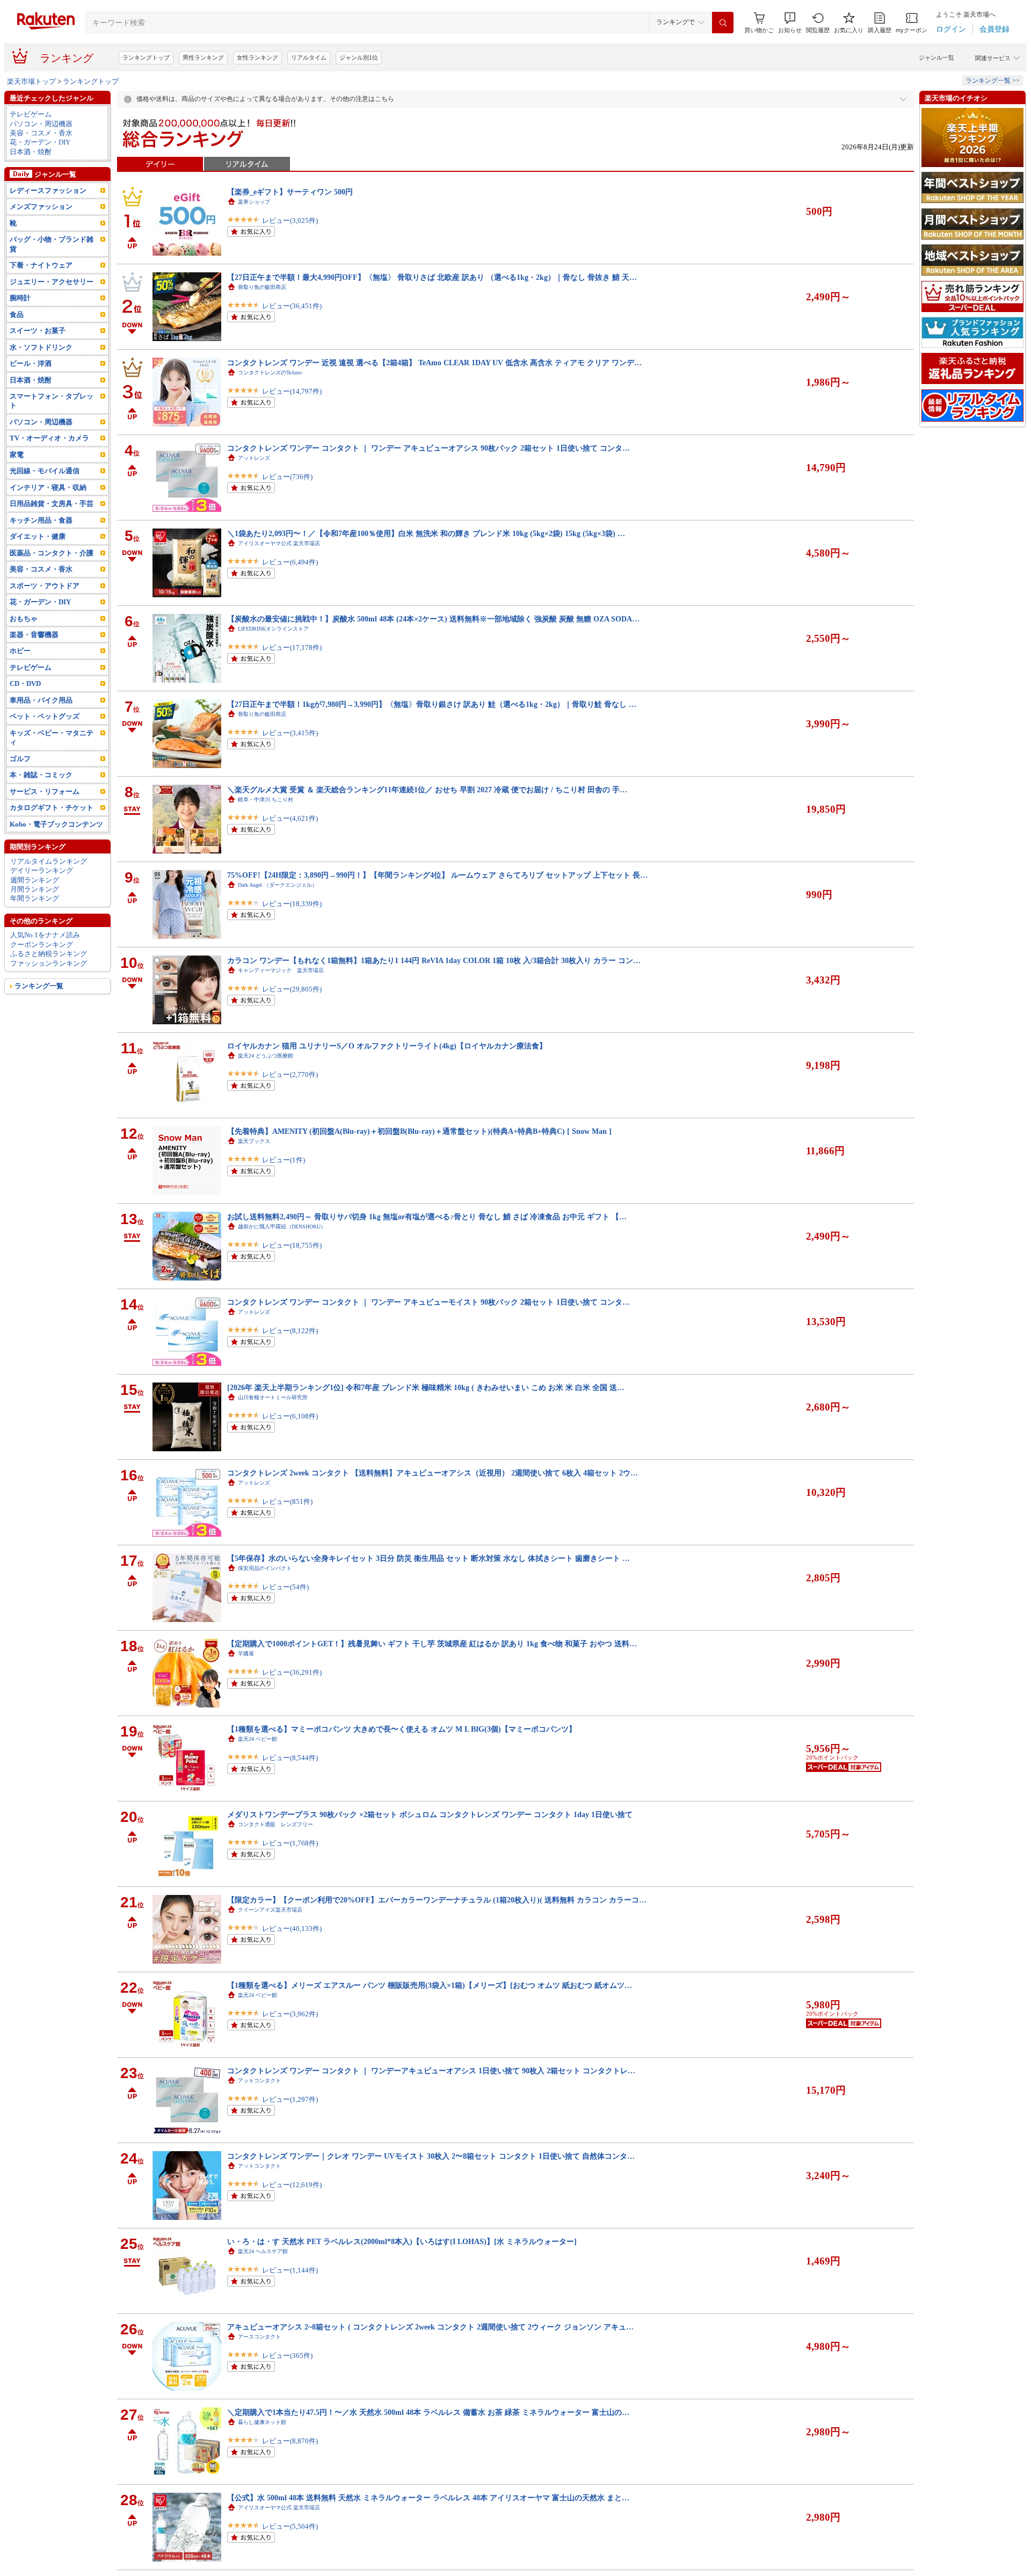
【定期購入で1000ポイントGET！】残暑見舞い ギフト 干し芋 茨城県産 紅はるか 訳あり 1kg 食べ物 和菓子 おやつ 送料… (432, 1644)
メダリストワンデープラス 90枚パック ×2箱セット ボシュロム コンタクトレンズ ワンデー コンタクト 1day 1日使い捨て (430, 1814)
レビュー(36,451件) (292, 306)
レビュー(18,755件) (292, 1245)
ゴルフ (20, 759)
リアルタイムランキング (49, 861)
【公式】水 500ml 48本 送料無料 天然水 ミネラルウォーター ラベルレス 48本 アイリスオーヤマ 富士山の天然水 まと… (428, 2498)
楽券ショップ (254, 202)
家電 (17, 455)
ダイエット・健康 (38, 536)
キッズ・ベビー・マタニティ (52, 737)
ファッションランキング (49, 963)
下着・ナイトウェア (41, 265)
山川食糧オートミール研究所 (273, 1397)
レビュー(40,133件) (292, 1929)
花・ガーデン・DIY (40, 142)
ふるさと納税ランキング (49, 954)
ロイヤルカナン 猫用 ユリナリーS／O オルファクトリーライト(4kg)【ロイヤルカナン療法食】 (387, 1046)
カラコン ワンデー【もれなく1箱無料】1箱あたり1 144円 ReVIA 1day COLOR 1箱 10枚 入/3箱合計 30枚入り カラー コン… (434, 960)
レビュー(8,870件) (290, 2441)
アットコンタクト (259, 2081)
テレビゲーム (31, 114)
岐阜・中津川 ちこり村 (266, 799)
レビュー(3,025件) (290, 220)
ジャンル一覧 (936, 57)
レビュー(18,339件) (292, 904)
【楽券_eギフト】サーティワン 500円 (290, 192)
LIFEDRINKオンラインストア (273, 629)
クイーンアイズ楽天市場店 (270, 1910)
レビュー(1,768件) (290, 1843)
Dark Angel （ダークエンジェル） (278, 885)
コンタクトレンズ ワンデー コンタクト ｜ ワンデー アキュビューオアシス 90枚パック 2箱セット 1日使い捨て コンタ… (429, 448)
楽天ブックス (254, 1141)
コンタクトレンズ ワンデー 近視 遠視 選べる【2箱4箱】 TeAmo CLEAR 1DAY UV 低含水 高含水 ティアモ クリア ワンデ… (434, 363)
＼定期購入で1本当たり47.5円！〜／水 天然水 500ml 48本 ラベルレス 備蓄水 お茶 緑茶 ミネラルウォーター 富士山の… (428, 2412)
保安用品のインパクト (265, 1568)
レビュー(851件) (287, 1502)
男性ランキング (203, 57)
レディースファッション (48, 190)
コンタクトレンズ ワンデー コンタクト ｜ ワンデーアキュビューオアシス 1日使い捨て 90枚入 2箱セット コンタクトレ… (431, 2071)
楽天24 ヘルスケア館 (263, 2251)
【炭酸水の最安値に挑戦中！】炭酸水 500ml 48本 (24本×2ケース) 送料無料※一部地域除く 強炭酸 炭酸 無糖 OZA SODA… (433, 619)
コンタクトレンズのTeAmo (270, 372)
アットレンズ (254, 458)
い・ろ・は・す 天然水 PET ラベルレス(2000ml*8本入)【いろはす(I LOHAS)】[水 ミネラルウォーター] (402, 2241)
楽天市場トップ (31, 81)
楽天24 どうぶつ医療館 (266, 1056)
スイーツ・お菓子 (38, 331)
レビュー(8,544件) (290, 1758)
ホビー (20, 651)
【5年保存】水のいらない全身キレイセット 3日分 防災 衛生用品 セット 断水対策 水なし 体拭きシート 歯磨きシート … (429, 1558)
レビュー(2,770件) (290, 1074)
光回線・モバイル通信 (45, 471)
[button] (790, 23)
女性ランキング (257, 57)
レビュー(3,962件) (290, 2014)
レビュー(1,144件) (290, 2270)
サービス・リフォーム (45, 791)
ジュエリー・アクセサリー (52, 282)
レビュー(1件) (284, 1160)
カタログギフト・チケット (52, 808)
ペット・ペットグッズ (45, 716)
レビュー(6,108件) (290, 1416)
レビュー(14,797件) (292, 391)
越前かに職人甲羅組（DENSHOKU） (282, 1227)
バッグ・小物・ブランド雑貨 (52, 244)
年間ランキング (35, 898)
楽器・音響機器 (34, 635)
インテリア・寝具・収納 (48, 487)
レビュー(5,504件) (290, 2526)
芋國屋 (246, 1654)
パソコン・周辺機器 (41, 124)
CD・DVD (25, 683)
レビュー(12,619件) (292, 2185)
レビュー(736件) (287, 477)
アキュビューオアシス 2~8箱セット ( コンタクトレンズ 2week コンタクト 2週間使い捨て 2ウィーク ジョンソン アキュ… (430, 2327)
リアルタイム (309, 57)
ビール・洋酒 (31, 363)
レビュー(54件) (285, 1587)
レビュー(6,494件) (290, 562)
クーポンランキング (42, 945)
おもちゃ (24, 618)
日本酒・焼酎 (31, 152)
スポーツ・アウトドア (45, 586)
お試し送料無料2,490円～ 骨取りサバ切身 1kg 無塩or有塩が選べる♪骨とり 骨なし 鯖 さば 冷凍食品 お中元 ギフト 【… (427, 1217)
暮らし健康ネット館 (262, 2422)
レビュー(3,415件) (290, 733)
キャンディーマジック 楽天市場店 (281, 970)
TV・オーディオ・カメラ (49, 438)
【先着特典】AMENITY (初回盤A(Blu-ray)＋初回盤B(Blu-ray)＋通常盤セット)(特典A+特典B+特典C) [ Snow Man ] (419, 1131)
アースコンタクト (259, 2337)
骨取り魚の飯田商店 (262, 287)
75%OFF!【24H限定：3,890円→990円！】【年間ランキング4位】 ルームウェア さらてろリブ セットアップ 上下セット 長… (437, 875)
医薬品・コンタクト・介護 (52, 553)
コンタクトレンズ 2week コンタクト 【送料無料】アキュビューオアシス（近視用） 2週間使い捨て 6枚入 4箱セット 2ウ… (433, 1473)
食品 (17, 314)
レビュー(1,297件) (290, 2099)
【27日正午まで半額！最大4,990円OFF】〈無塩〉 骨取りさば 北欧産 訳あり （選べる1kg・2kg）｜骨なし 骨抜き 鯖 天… (432, 277)
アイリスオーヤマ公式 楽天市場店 (279, 543)
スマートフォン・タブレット (52, 401)
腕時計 (20, 298)
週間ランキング (35, 880)
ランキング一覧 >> (993, 81)
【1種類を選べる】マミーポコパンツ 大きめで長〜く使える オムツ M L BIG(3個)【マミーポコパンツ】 (402, 1729)
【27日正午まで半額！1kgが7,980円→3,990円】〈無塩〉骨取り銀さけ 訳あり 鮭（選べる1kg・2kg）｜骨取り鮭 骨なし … (432, 704)
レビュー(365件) (287, 2356)
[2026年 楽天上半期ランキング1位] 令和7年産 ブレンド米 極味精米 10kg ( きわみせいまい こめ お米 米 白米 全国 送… (426, 1387)
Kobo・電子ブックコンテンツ (56, 824)
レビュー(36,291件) (292, 1672)
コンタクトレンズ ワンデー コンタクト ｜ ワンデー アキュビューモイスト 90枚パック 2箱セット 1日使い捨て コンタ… (429, 1302)
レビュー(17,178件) (292, 647)
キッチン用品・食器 (41, 520)
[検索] (723, 23)
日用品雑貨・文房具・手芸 (52, 504)
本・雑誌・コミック (41, 775)
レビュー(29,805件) (292, 989)
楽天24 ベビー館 (257, 1739)
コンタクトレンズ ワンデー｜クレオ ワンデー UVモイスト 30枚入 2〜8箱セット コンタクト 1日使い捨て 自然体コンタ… (431, 2156)
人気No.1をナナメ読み (45, 935)
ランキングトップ (146, 57)
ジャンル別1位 (359, 57)
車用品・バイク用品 (41, 700)
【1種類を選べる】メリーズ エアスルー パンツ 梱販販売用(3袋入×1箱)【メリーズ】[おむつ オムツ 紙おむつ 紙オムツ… (430, 1985)
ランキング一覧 (39, 986)
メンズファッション (41, 207)
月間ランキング (35, 889)
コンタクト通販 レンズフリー (275, 1824)
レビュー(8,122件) (290, 1331)
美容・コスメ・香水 (41, 133)
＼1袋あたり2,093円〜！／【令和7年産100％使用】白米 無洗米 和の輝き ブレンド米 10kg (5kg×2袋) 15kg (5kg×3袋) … (426, 533)
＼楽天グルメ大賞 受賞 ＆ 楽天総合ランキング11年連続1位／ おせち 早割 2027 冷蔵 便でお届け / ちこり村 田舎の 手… (427, 790)
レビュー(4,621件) (290, 818)
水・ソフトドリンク (41, 347)
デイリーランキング (42, 870)
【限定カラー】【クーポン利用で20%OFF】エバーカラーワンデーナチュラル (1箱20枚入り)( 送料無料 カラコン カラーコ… (437, 1900)
